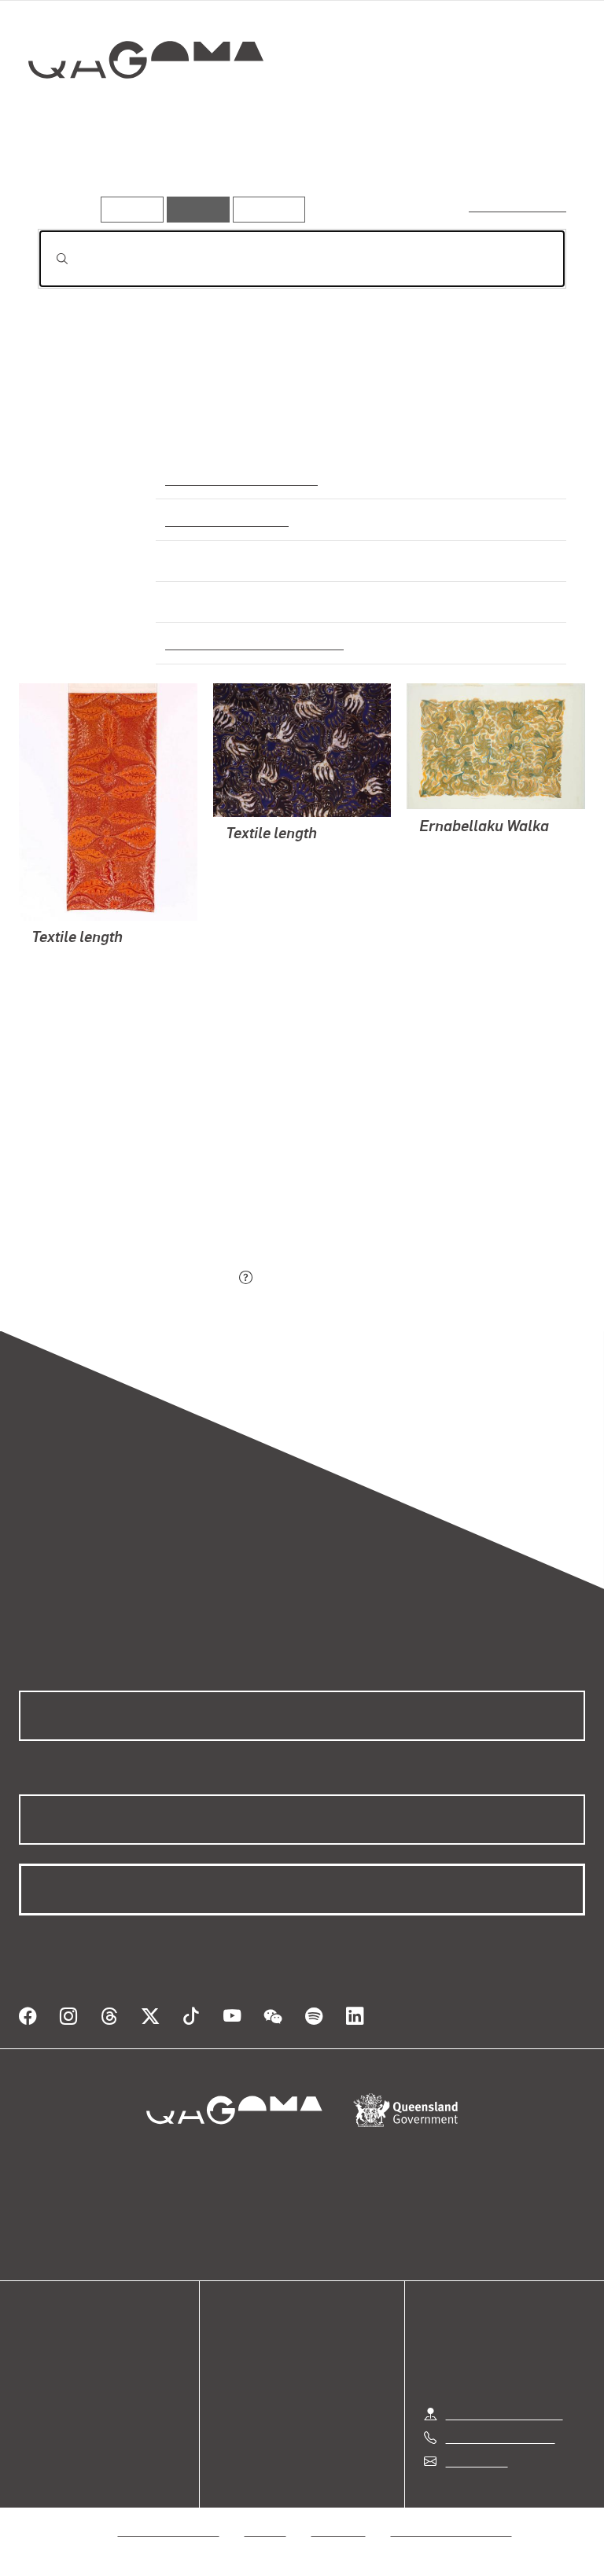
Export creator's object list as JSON (136, 1278)
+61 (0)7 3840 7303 (500, 2437)
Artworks (71, 172)
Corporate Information (451, 2530)
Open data (47, 2352)
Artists (148, 172)
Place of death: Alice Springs (249, 642)
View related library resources (121, 1190)
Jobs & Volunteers (169, 2530)
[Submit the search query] (50, 259)
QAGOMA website (68, 2370)
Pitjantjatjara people (224, 519)
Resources (265, 209)
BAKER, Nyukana (79, 1017)
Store (33, 2389)
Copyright (339, 2530)
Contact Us (476, 2461)
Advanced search (519, 206)
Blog (31, 2408)
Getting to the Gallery (505, 2414)
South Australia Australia (239, 478)
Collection (147, 110)
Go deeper (228, 172)
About (35, 2427)
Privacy (266, 2530)
